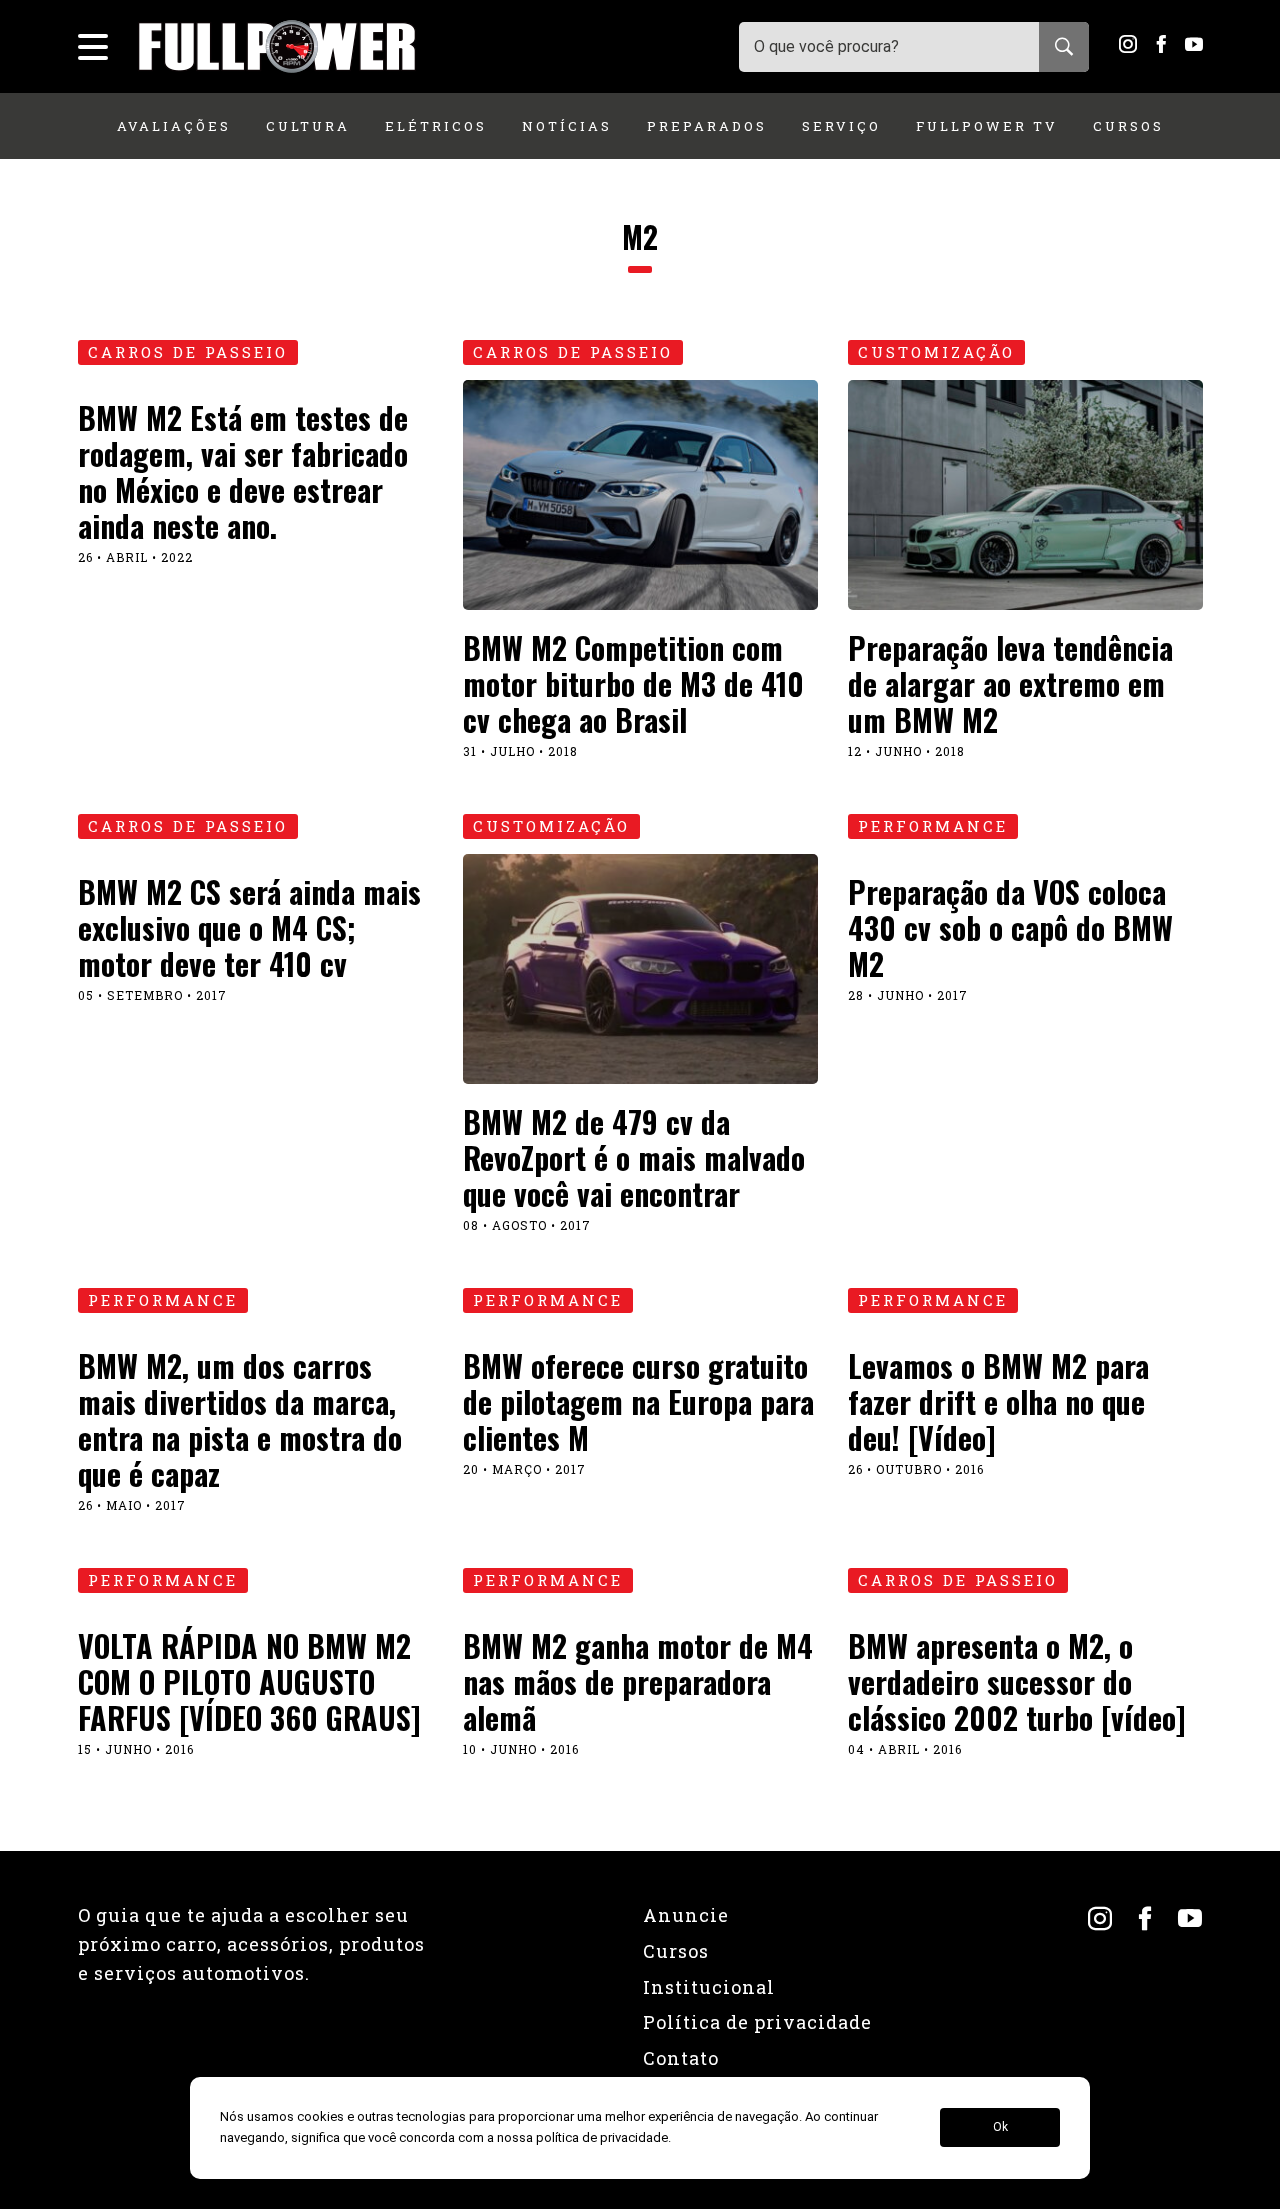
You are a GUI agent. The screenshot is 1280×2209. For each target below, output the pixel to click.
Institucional (709, 1987)
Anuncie (686, 1915)
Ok (1000, 2128)
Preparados (707, 126)
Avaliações (174, 126)
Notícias (567, 126)
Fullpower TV (987, 126)
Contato (681, 2058)
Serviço (841, 126)
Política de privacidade (757, 2022)
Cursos (1128, 126)
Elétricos (436, 126)
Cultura (308, 126)
